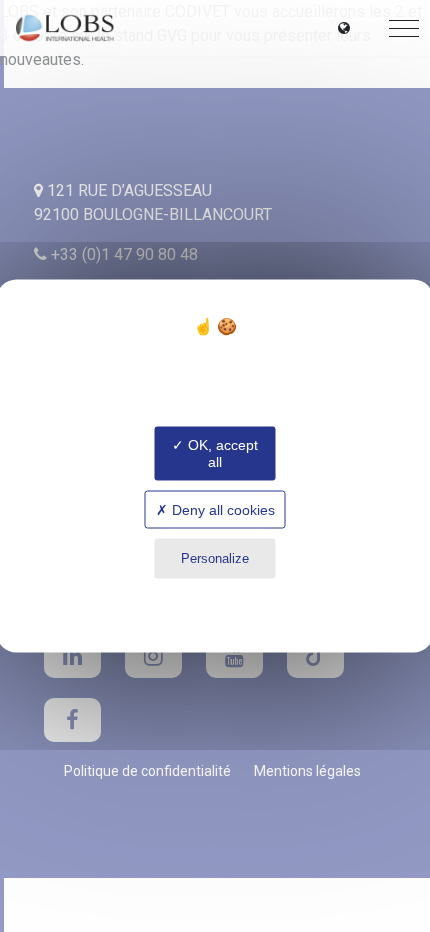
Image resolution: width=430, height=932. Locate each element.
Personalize (215, 558)
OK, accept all (221, 453)
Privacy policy (215, 597)
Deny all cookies (221, 509)
